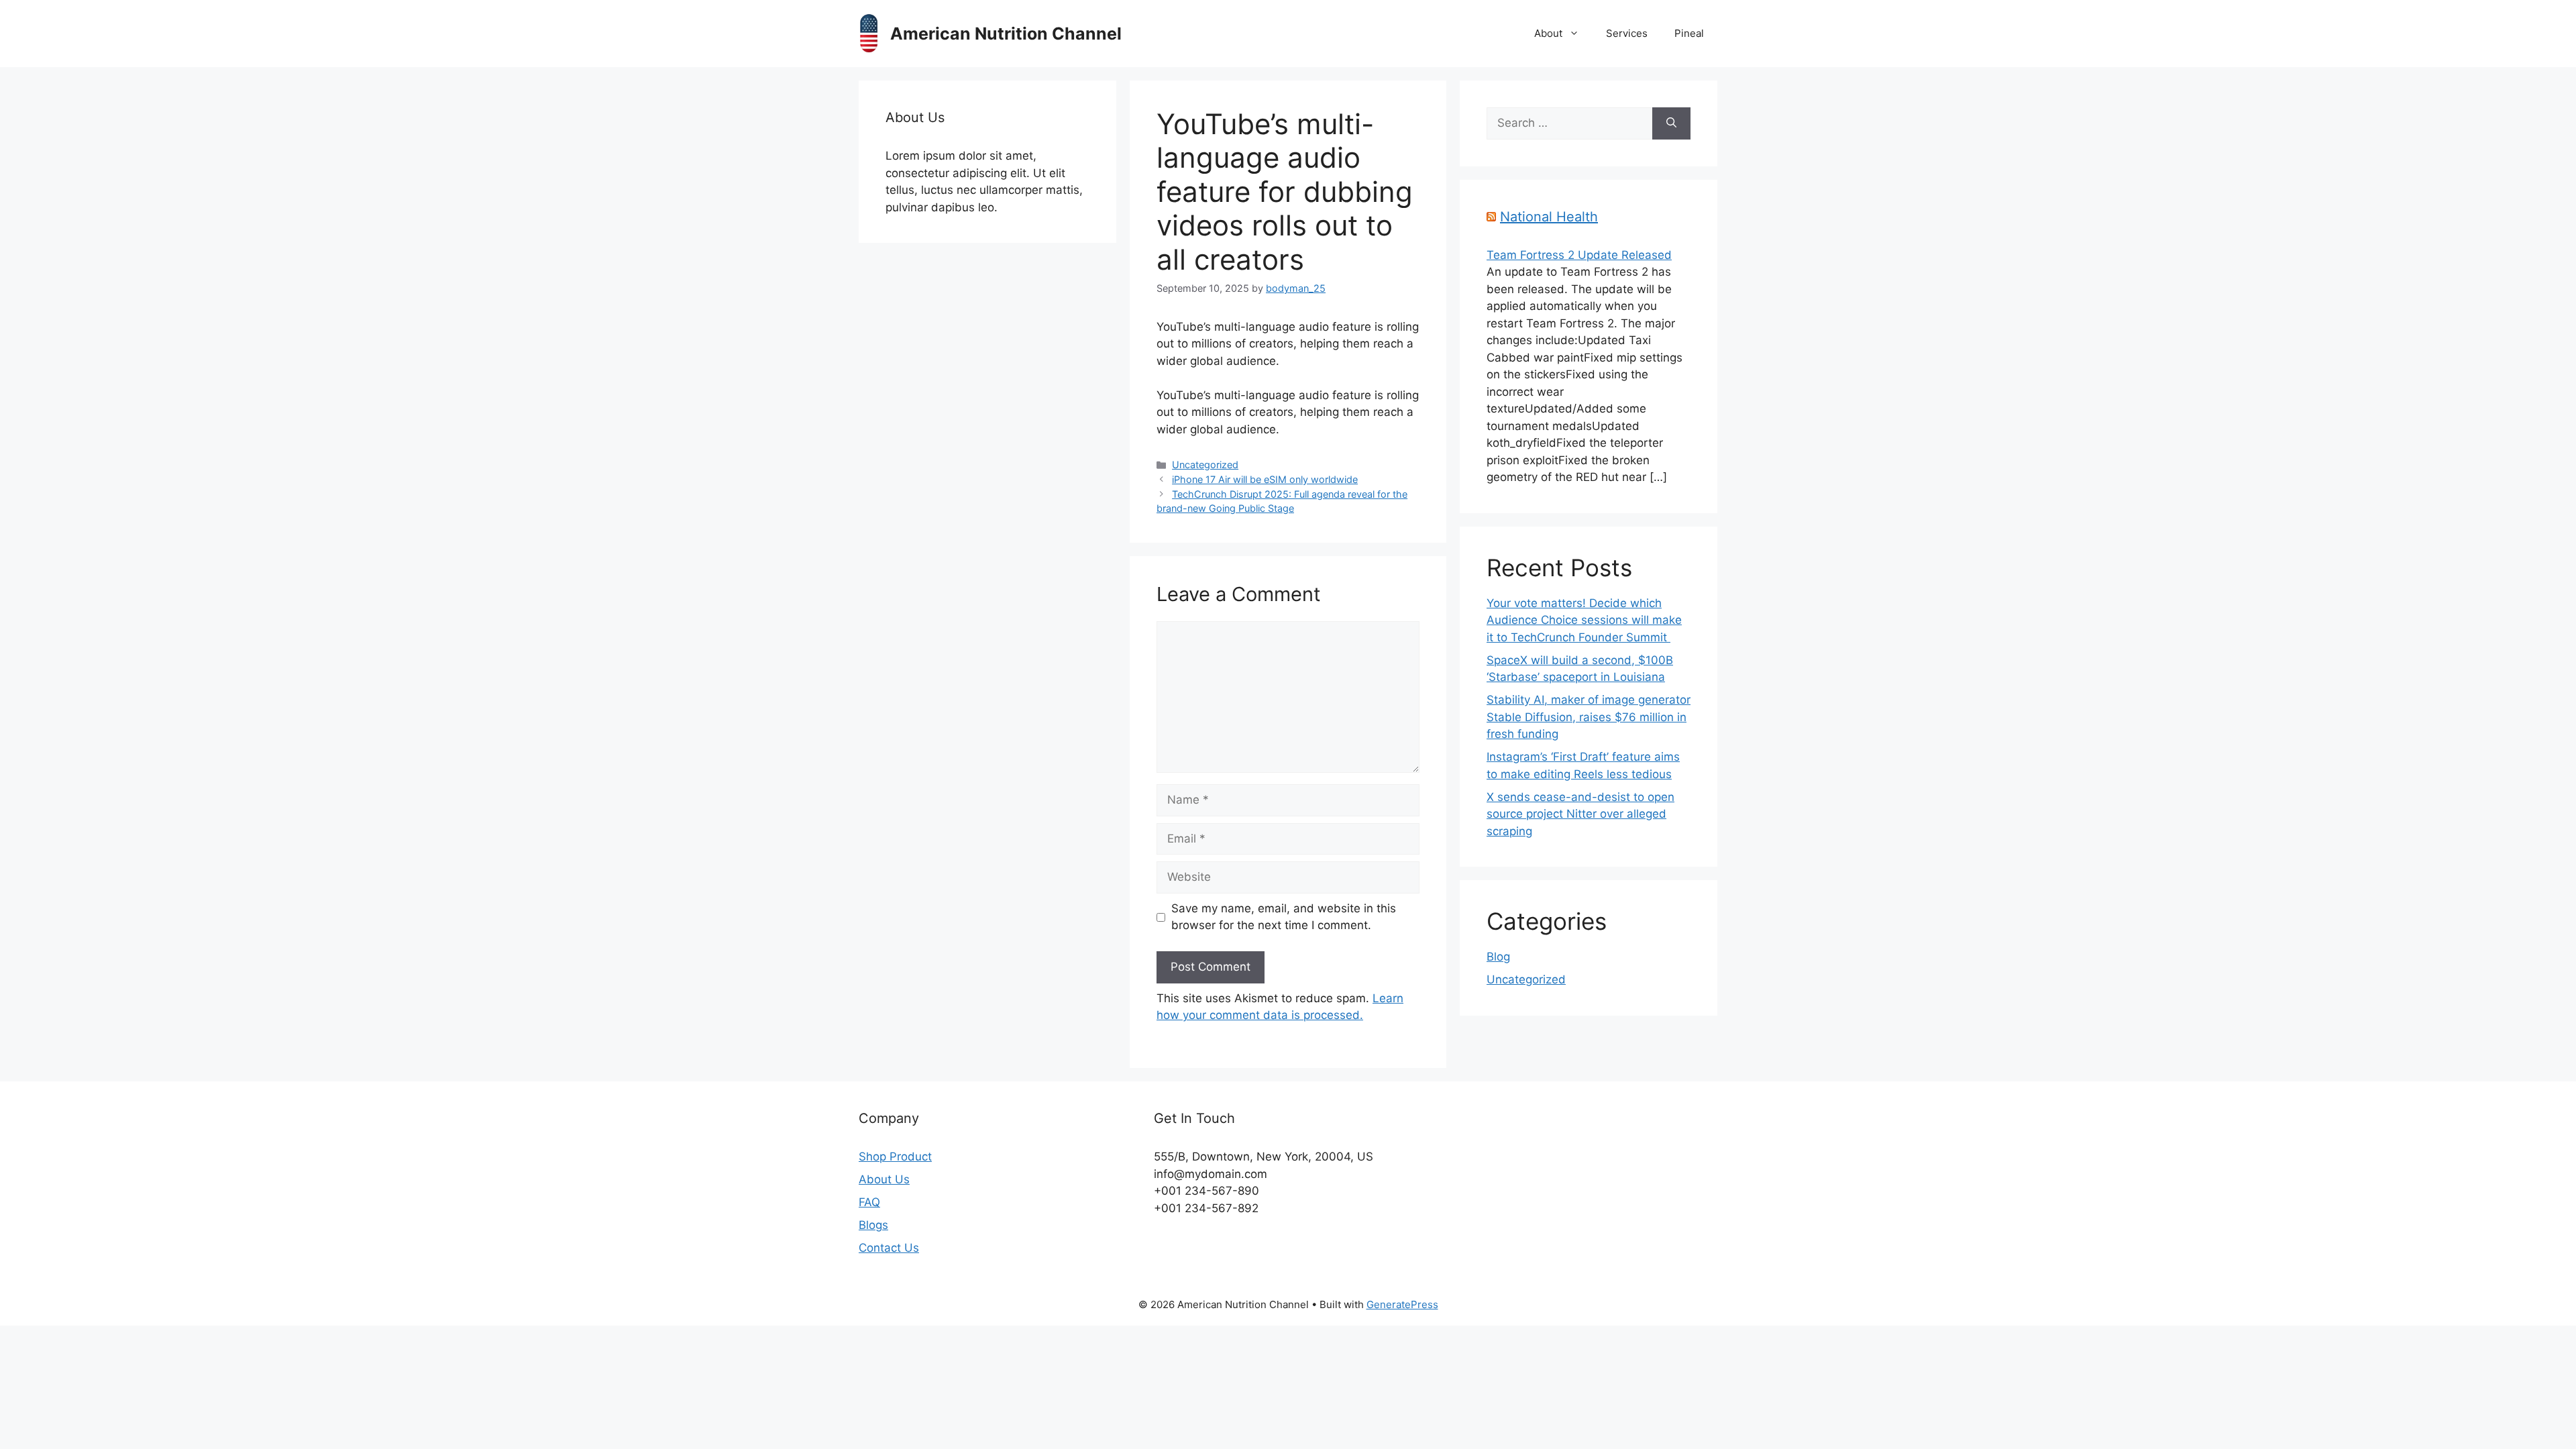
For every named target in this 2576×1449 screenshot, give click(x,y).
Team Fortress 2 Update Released (1579, 255)
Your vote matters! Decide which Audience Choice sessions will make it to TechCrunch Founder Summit (1584, 620)
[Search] (1671, 123)
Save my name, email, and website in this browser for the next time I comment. (1284, 917)
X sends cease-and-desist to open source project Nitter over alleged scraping (1580, 814)
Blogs (873, 1225)
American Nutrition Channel (1006, 34)
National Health (1549, 217)
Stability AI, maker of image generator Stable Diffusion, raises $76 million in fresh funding (1589, 717)
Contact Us (889, 1248)
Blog (1498, 957)
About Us (884, 1179)
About (1548, 33)
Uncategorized (1205, 465)
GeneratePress (1402, 1304)
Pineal (1689, 33)
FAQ (869, 1202)
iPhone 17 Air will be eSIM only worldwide (1265, 479)
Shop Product (895, 1157)
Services (1627, 33)
